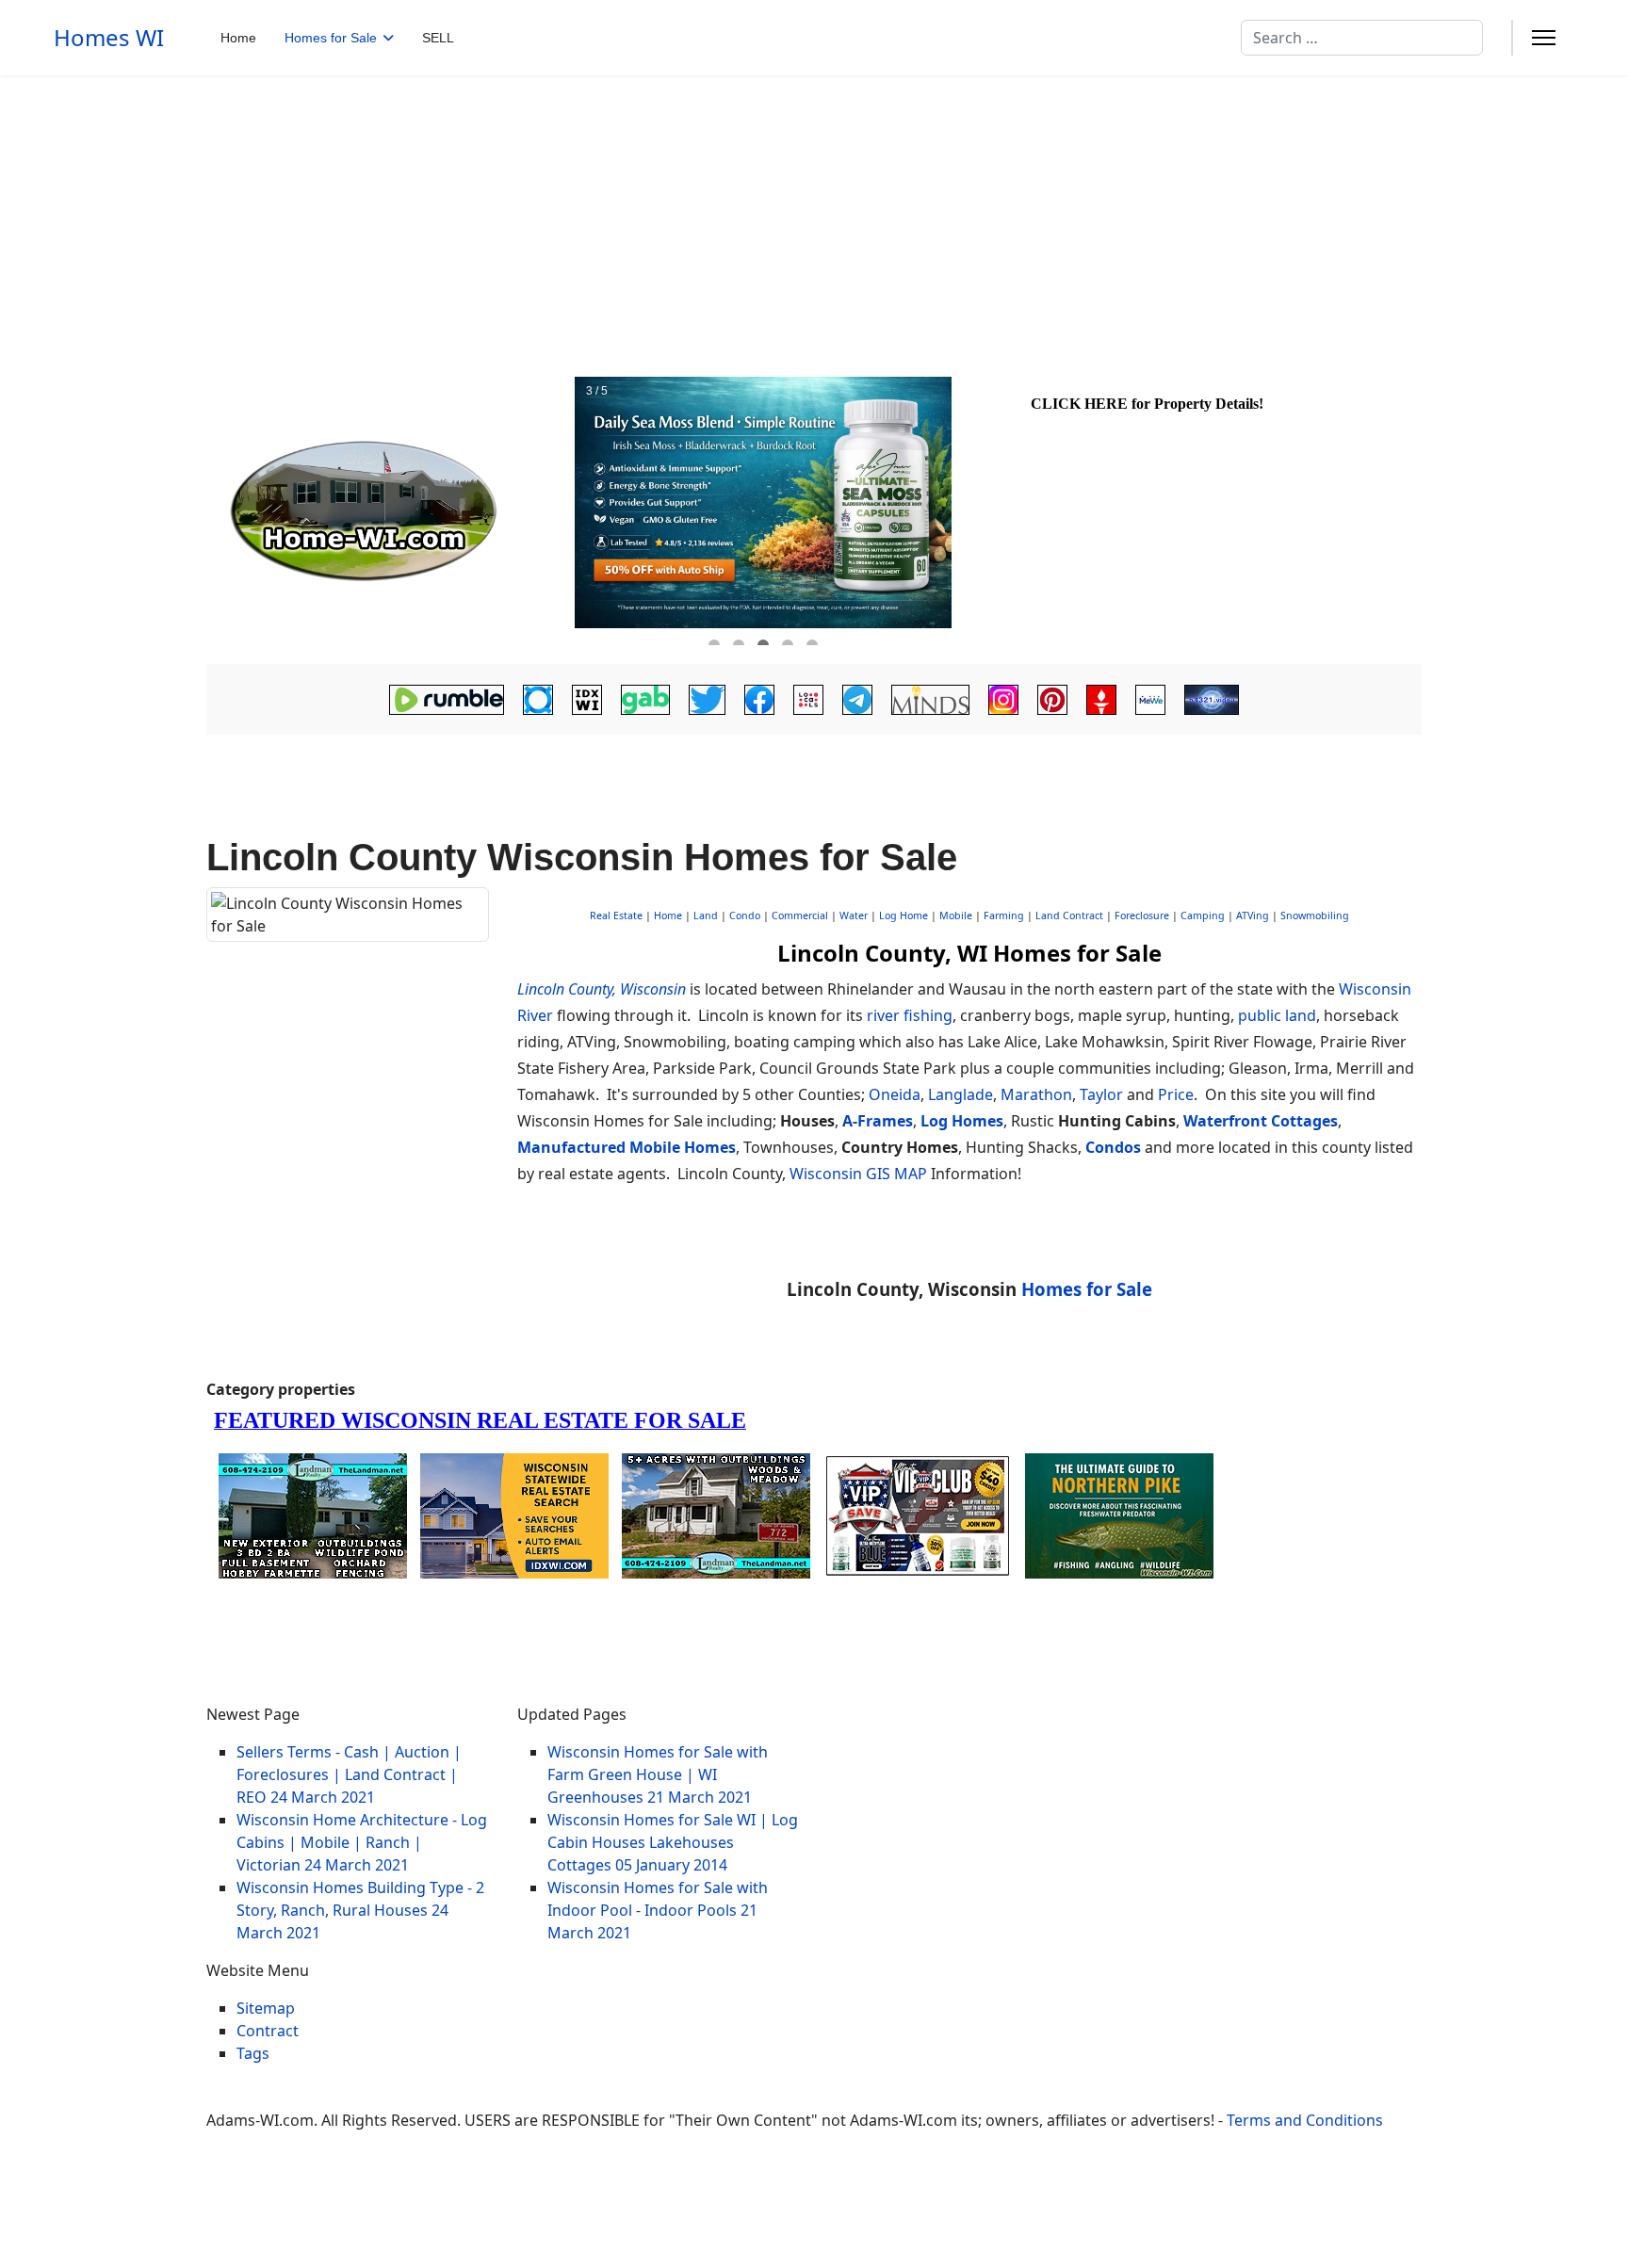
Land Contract (1069, 915)
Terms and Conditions (1305, 2120)
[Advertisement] (814, 217)
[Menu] (1544, 38)
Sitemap (266, 2008)
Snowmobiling (1315, 915)
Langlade (961, 1094)
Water (854, 915)
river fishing (910, 1015)
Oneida (895, 1094)
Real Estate (616, 915)
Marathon (1036, 1094)
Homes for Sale (331, 38)
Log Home (904, 915)
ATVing (1253, 915)
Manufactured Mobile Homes (627, 1147)
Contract (268, 2031)
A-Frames (878, 1121)
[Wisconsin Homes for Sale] (388, 511)
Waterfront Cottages (1261, 1121)
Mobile (956, 915)
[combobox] (1362, 38)
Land (706, 915)
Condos (1113, 1147)
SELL (438, 38)
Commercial (800, 915)
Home (238, 38)
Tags (253, 2053)
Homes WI (109, 38)
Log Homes (962, 1121)
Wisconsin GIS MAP (858, 1174)
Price (1176, 1094)
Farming (1004, 915)
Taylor (1101, 1094)
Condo (743, 915)
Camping (1203, 915)
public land (1277, 1015)
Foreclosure (1142, 915)
